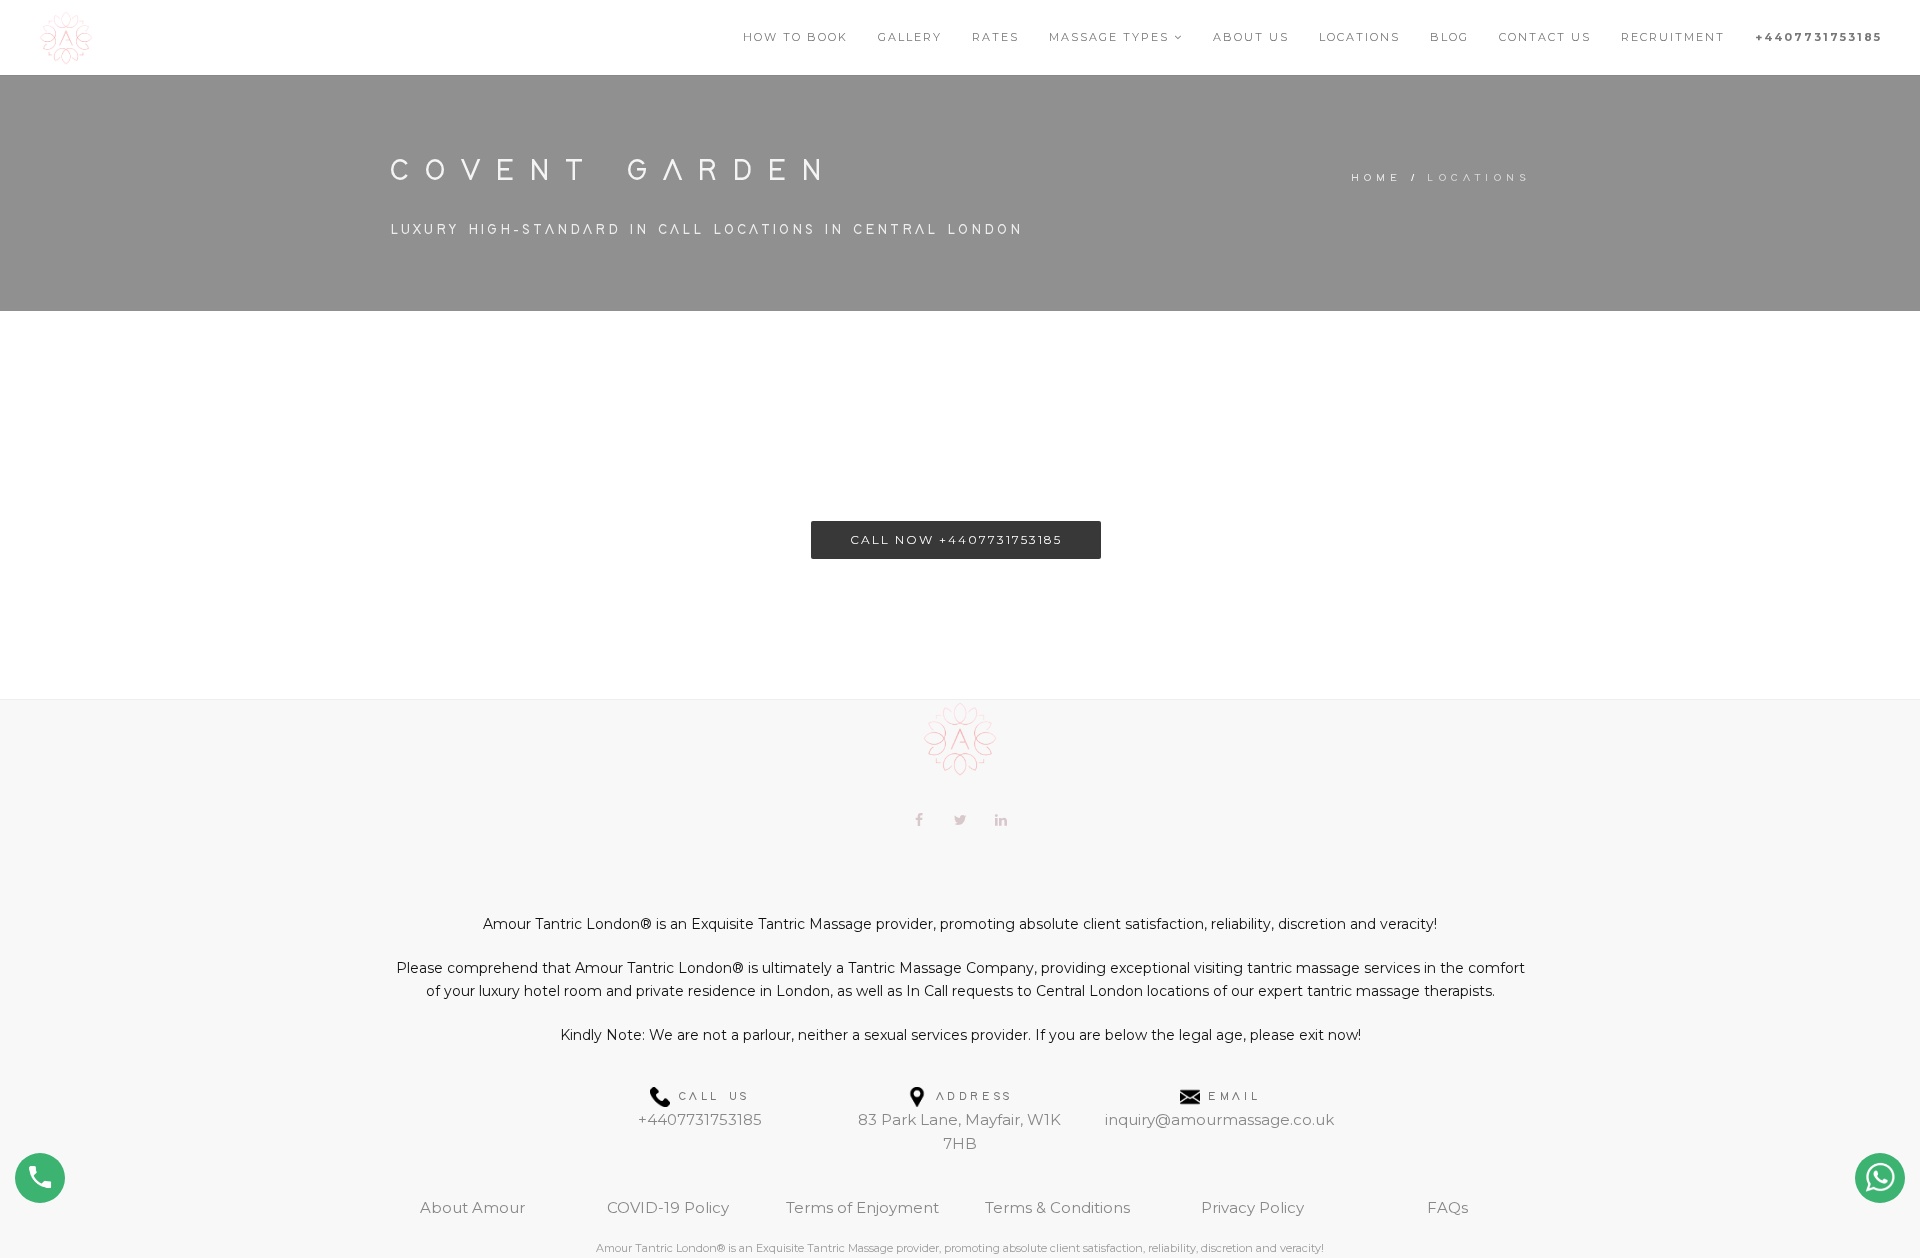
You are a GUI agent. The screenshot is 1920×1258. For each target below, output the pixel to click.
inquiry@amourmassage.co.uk (1219, 1119)
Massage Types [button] (1111, 37)
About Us (1251, 37)
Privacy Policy (1252, 1207)
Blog (1449, 37)
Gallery (910, 37)
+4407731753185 (1818, 37)
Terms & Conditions (1057, 1207)
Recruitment (1673, 37)
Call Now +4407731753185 (956, 539)
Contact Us (1545, 37)
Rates (995, 37)
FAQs (1447, 1207)
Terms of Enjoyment (862, 1207)
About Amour (472, 1207)
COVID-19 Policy (668, 1207)
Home (1376, 178)
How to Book (795, 37)
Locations (1359, 37)
